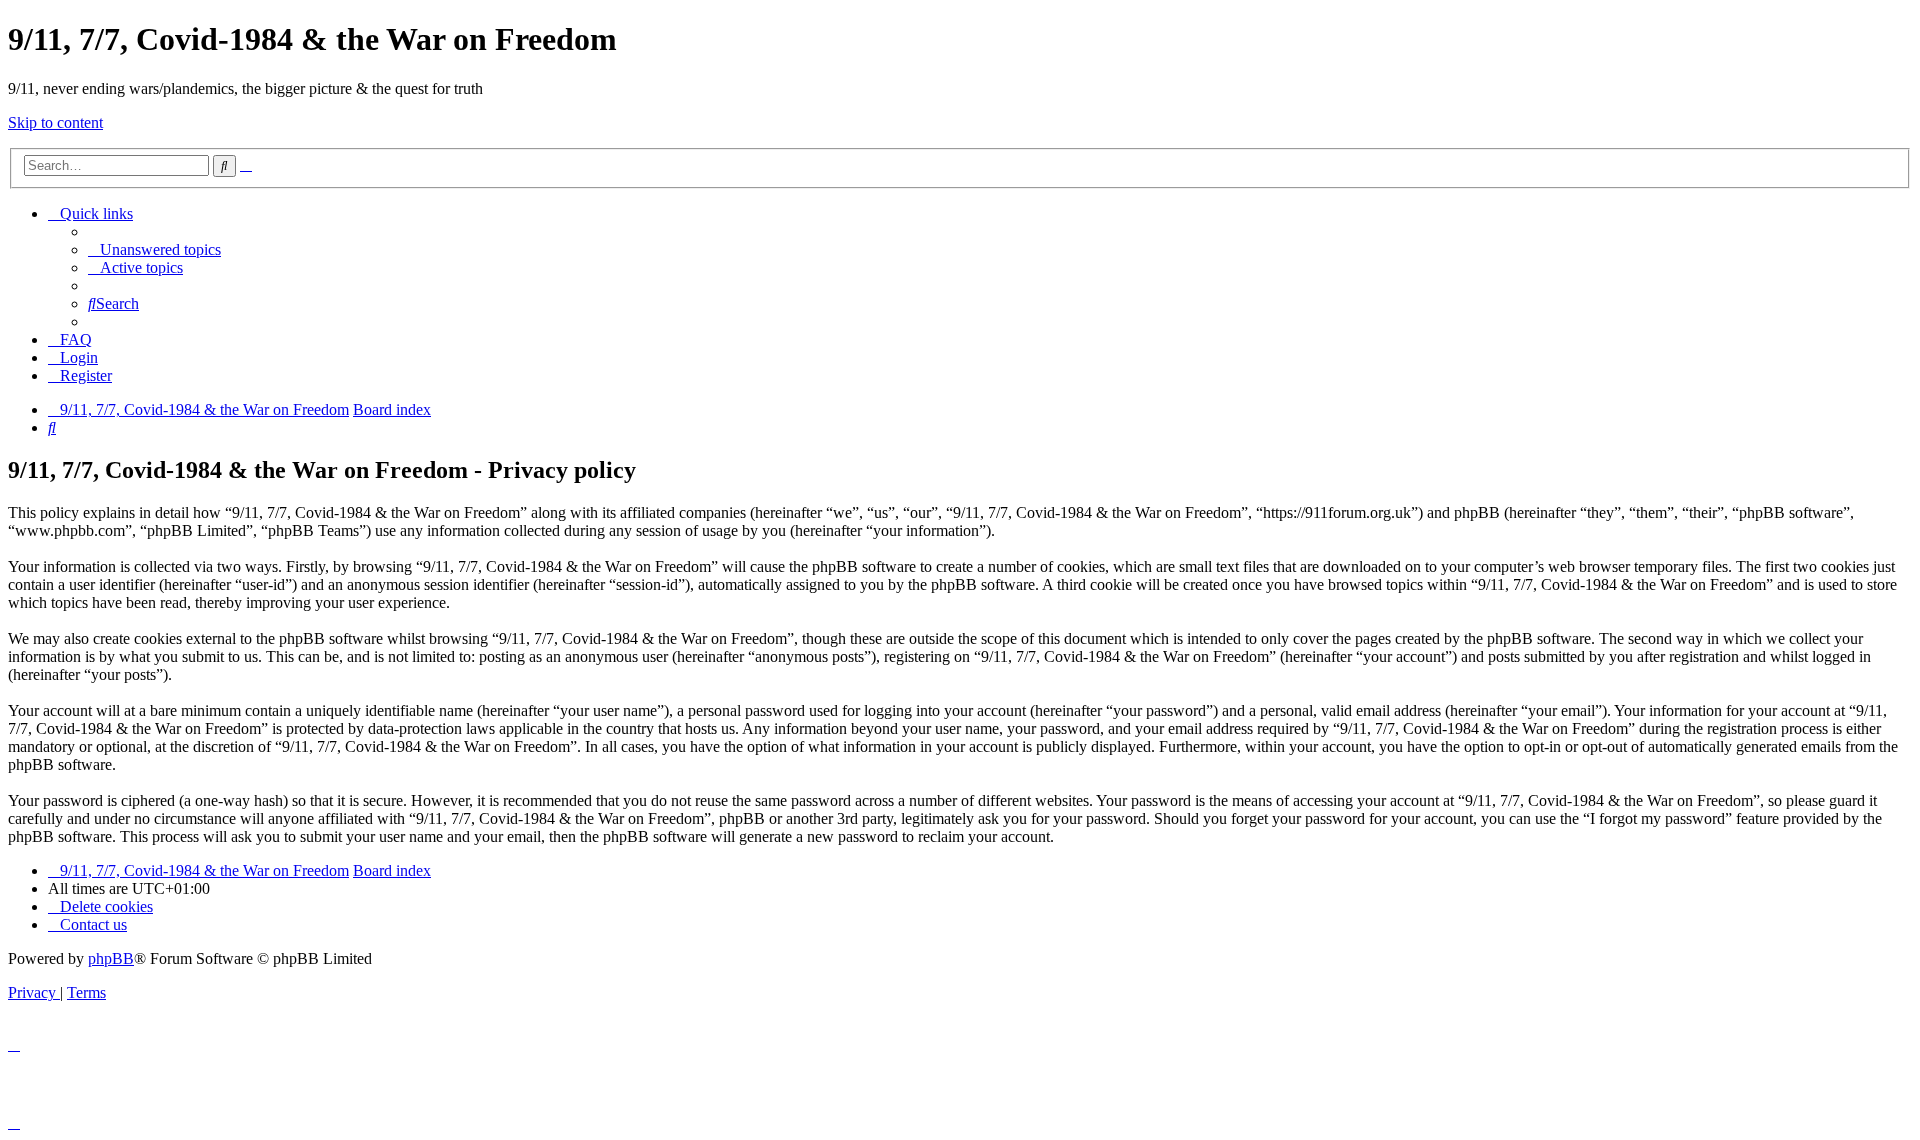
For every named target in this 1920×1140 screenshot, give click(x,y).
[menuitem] (154, 249)
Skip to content (55, 122)
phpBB (111, 958)
